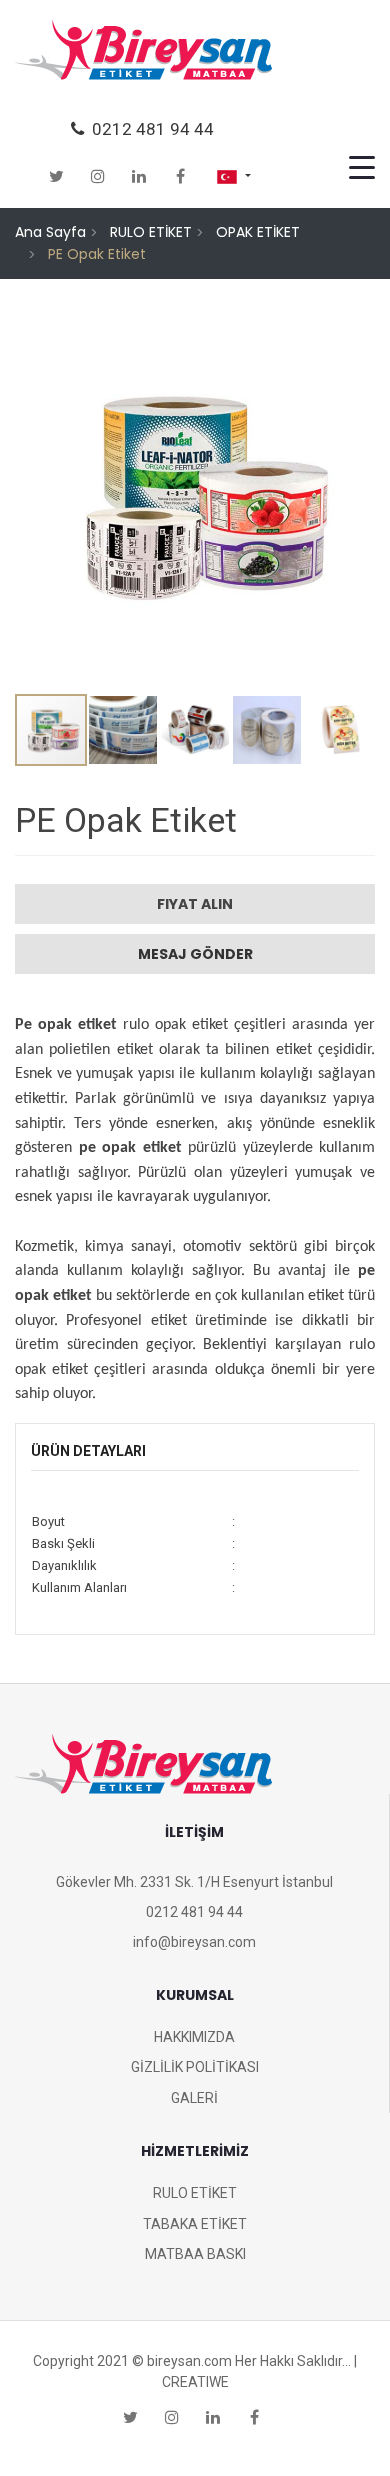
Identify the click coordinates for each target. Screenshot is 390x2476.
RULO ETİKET (151, 232)
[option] (195, 494)
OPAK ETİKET (258, 232)
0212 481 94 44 (149, 129)
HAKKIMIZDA (194, 2037)
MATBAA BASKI (195, 2254)
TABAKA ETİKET (195, 2224)
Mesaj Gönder (195, 954)
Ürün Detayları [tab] (88, 1451)
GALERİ (194, 2098)
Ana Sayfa (50, 232)
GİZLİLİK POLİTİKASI (195, 2067)
